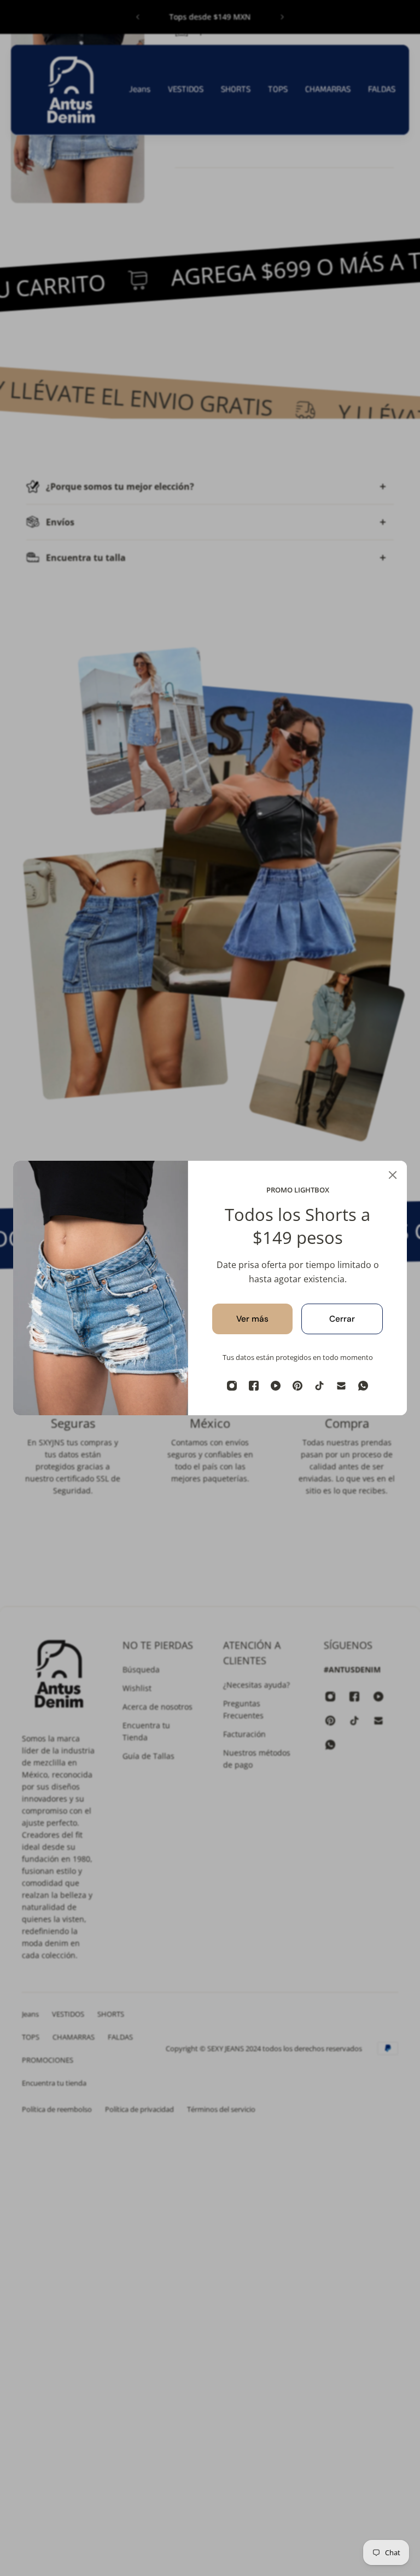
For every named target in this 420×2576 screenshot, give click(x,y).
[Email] (341, 1386)
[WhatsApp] (363, 1386)
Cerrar (342, 1319)
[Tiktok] (319, 1386)
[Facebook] (254, 1386)
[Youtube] (276, 1386)
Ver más (252, 1319)
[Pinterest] (297, 1386)
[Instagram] (232, 1386)
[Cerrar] (393, 1175)
